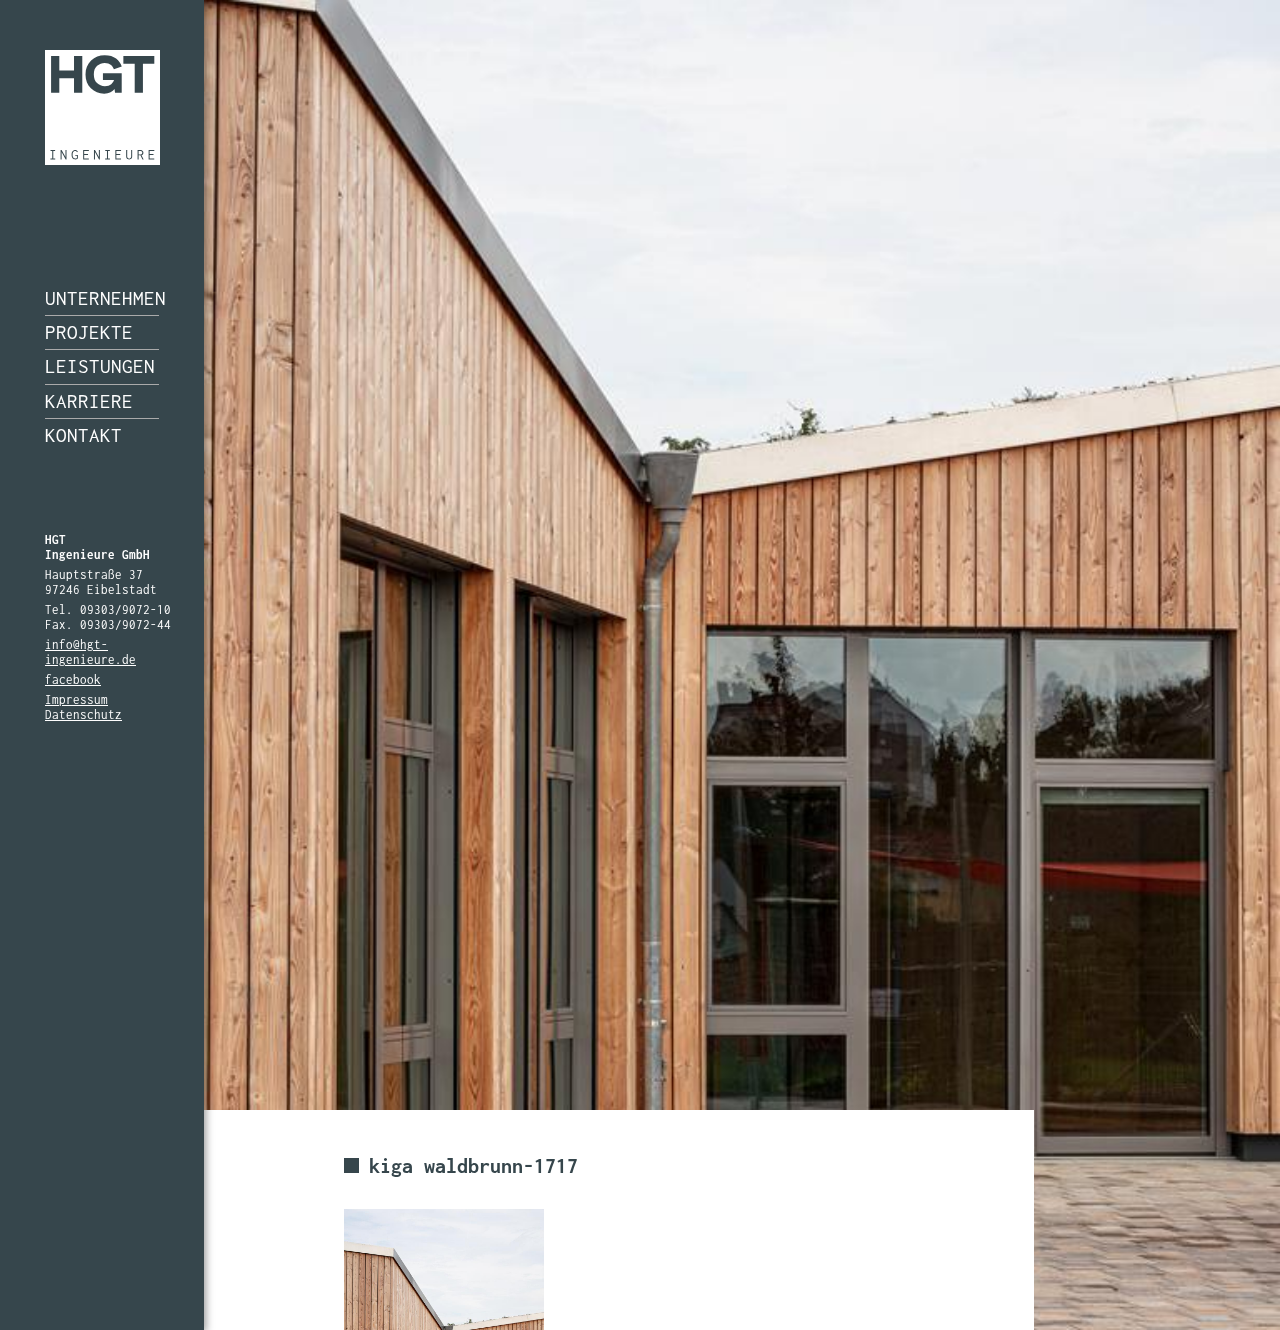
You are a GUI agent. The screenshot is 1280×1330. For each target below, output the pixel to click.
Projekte (89, 332)
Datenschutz (83, 714)
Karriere (89, 401)
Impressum (76, 699)
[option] (640, 665)
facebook (73, 679)
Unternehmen (102, 298)
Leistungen (100, 366)
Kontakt (83, 435)
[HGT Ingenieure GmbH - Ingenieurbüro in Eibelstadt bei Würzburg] (102, 107)
